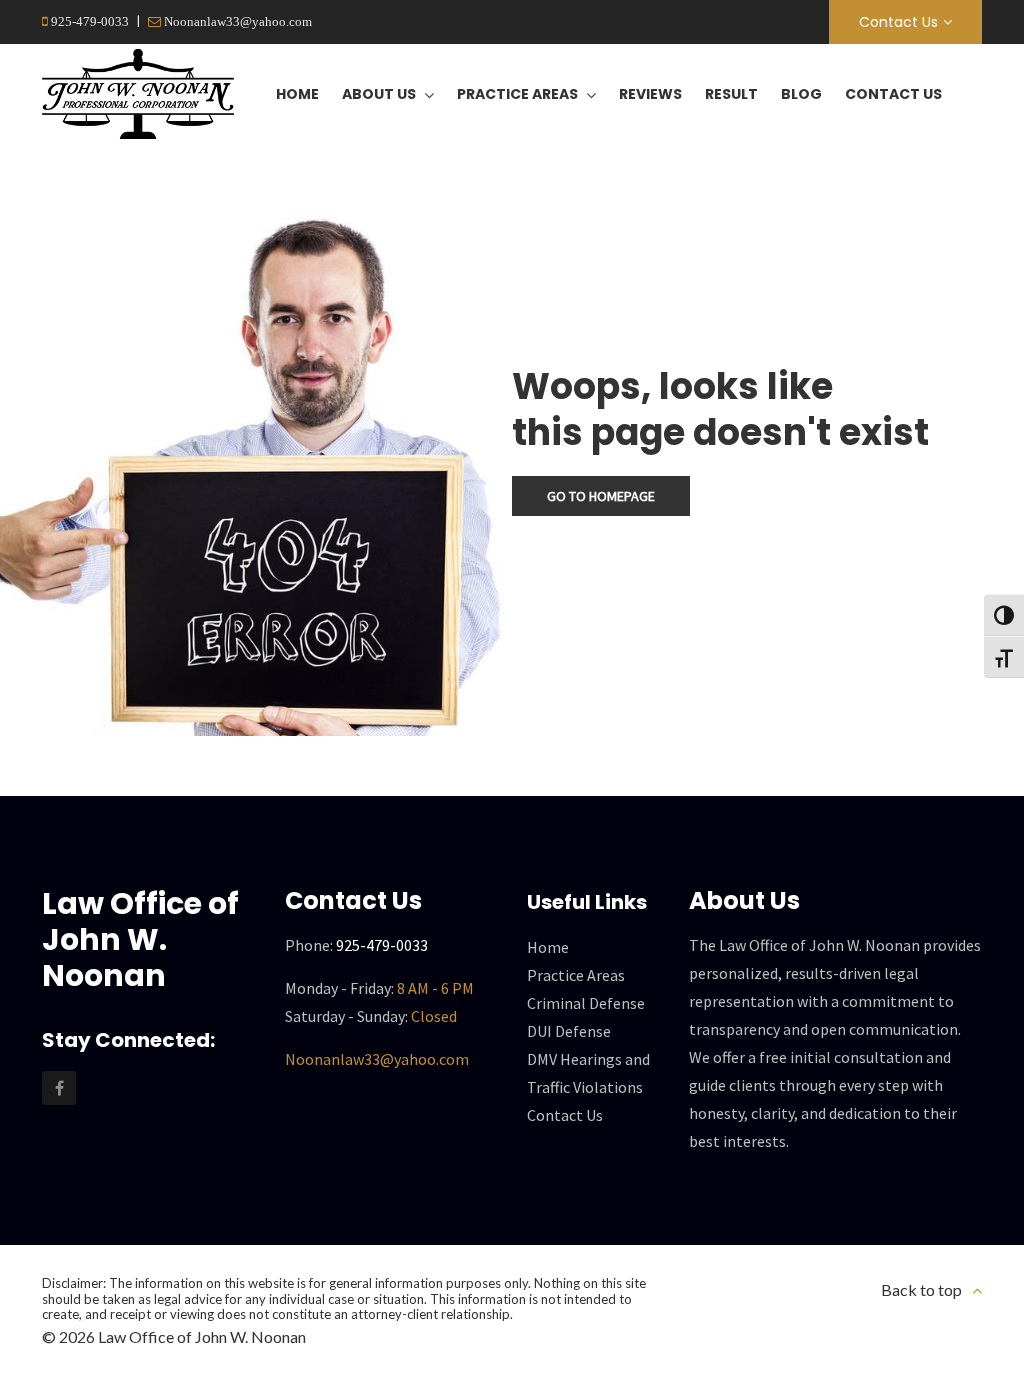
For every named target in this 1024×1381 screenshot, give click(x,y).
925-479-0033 (88, 21)
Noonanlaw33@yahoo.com (236, 21)
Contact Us (898, 22)
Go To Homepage (601, 496)
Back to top (921, 1289)
